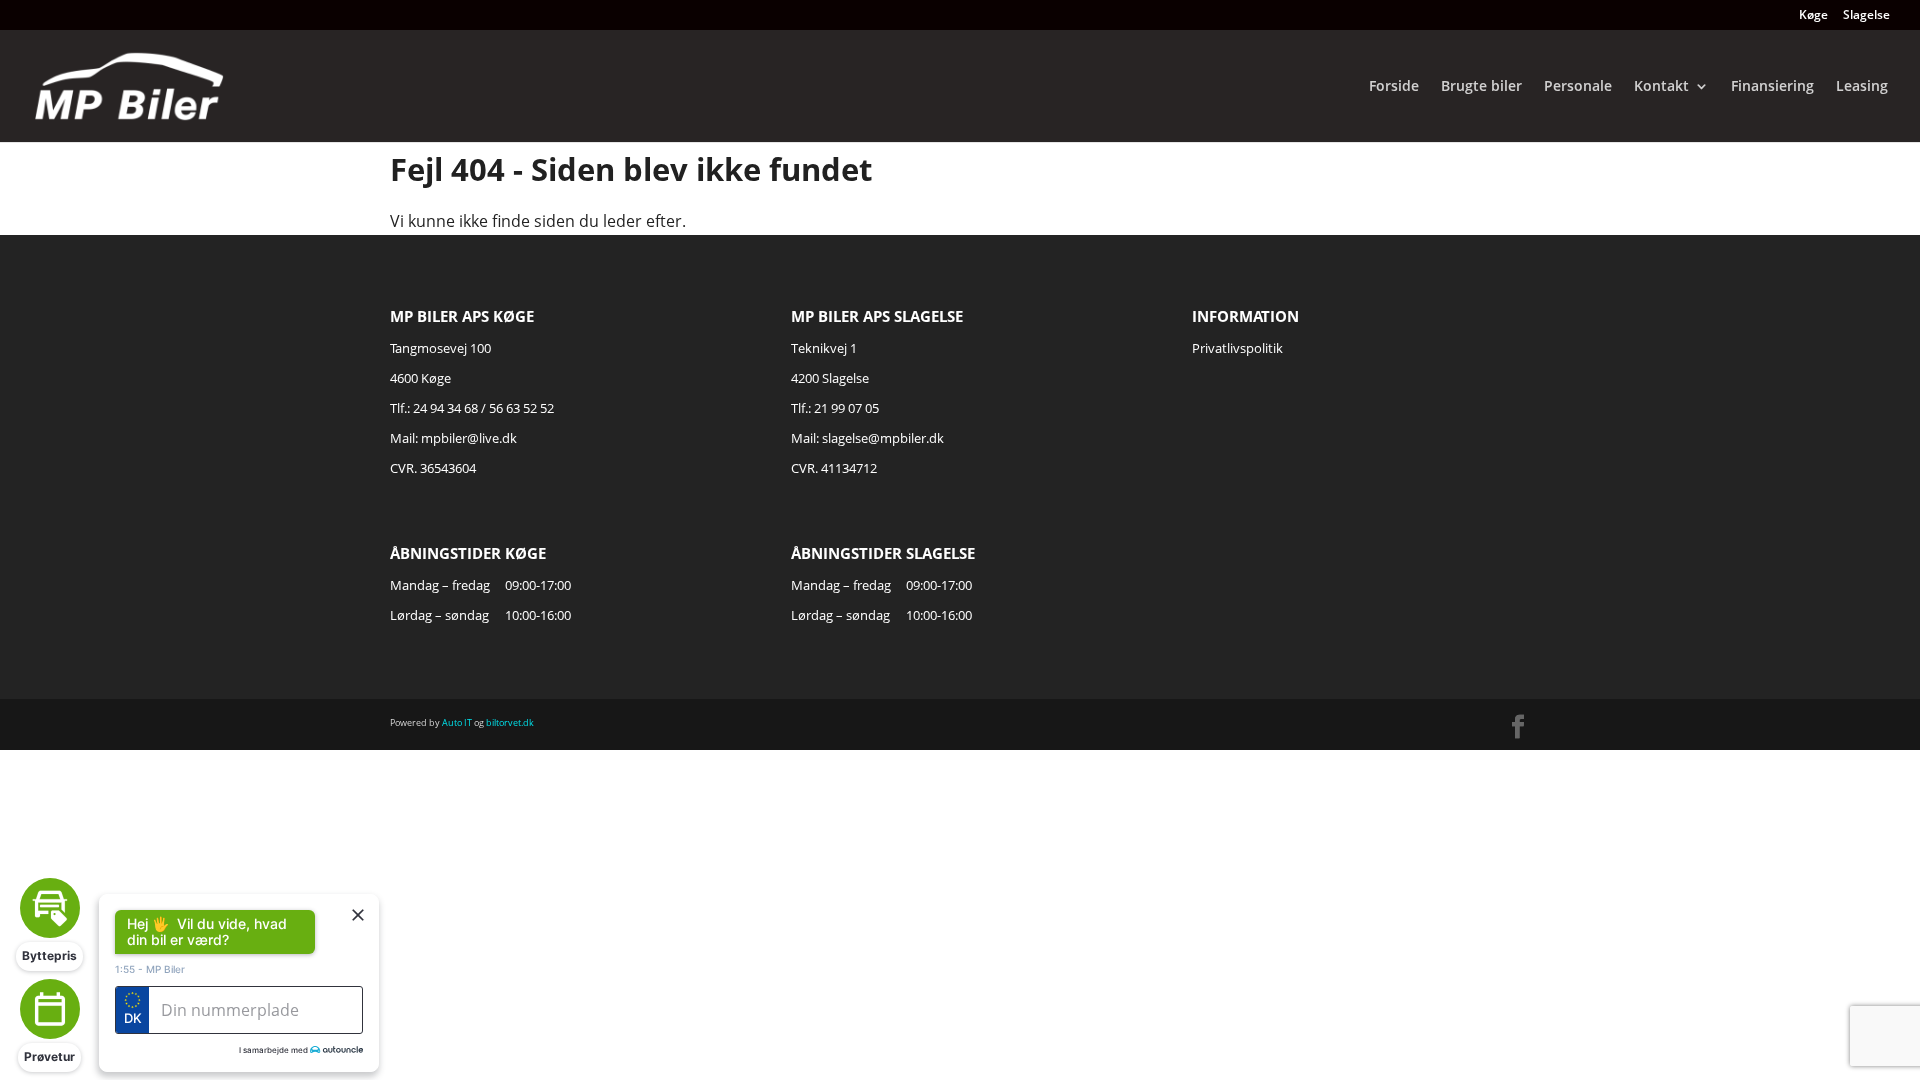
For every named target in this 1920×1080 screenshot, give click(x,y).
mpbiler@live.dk (469, 438)
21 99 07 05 (846, 408)
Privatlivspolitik (1237, 348)
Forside (1394, 87)
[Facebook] (1518, 727)
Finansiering (1772, 87)
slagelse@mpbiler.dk (883, 438)
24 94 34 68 (445, 408)
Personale (1578, 87)
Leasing (1862, 87)
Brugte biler (1481, 87)
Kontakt (1661, 87)
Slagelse (1866, 16)
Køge (1813, 16)
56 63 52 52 (521, 408)
